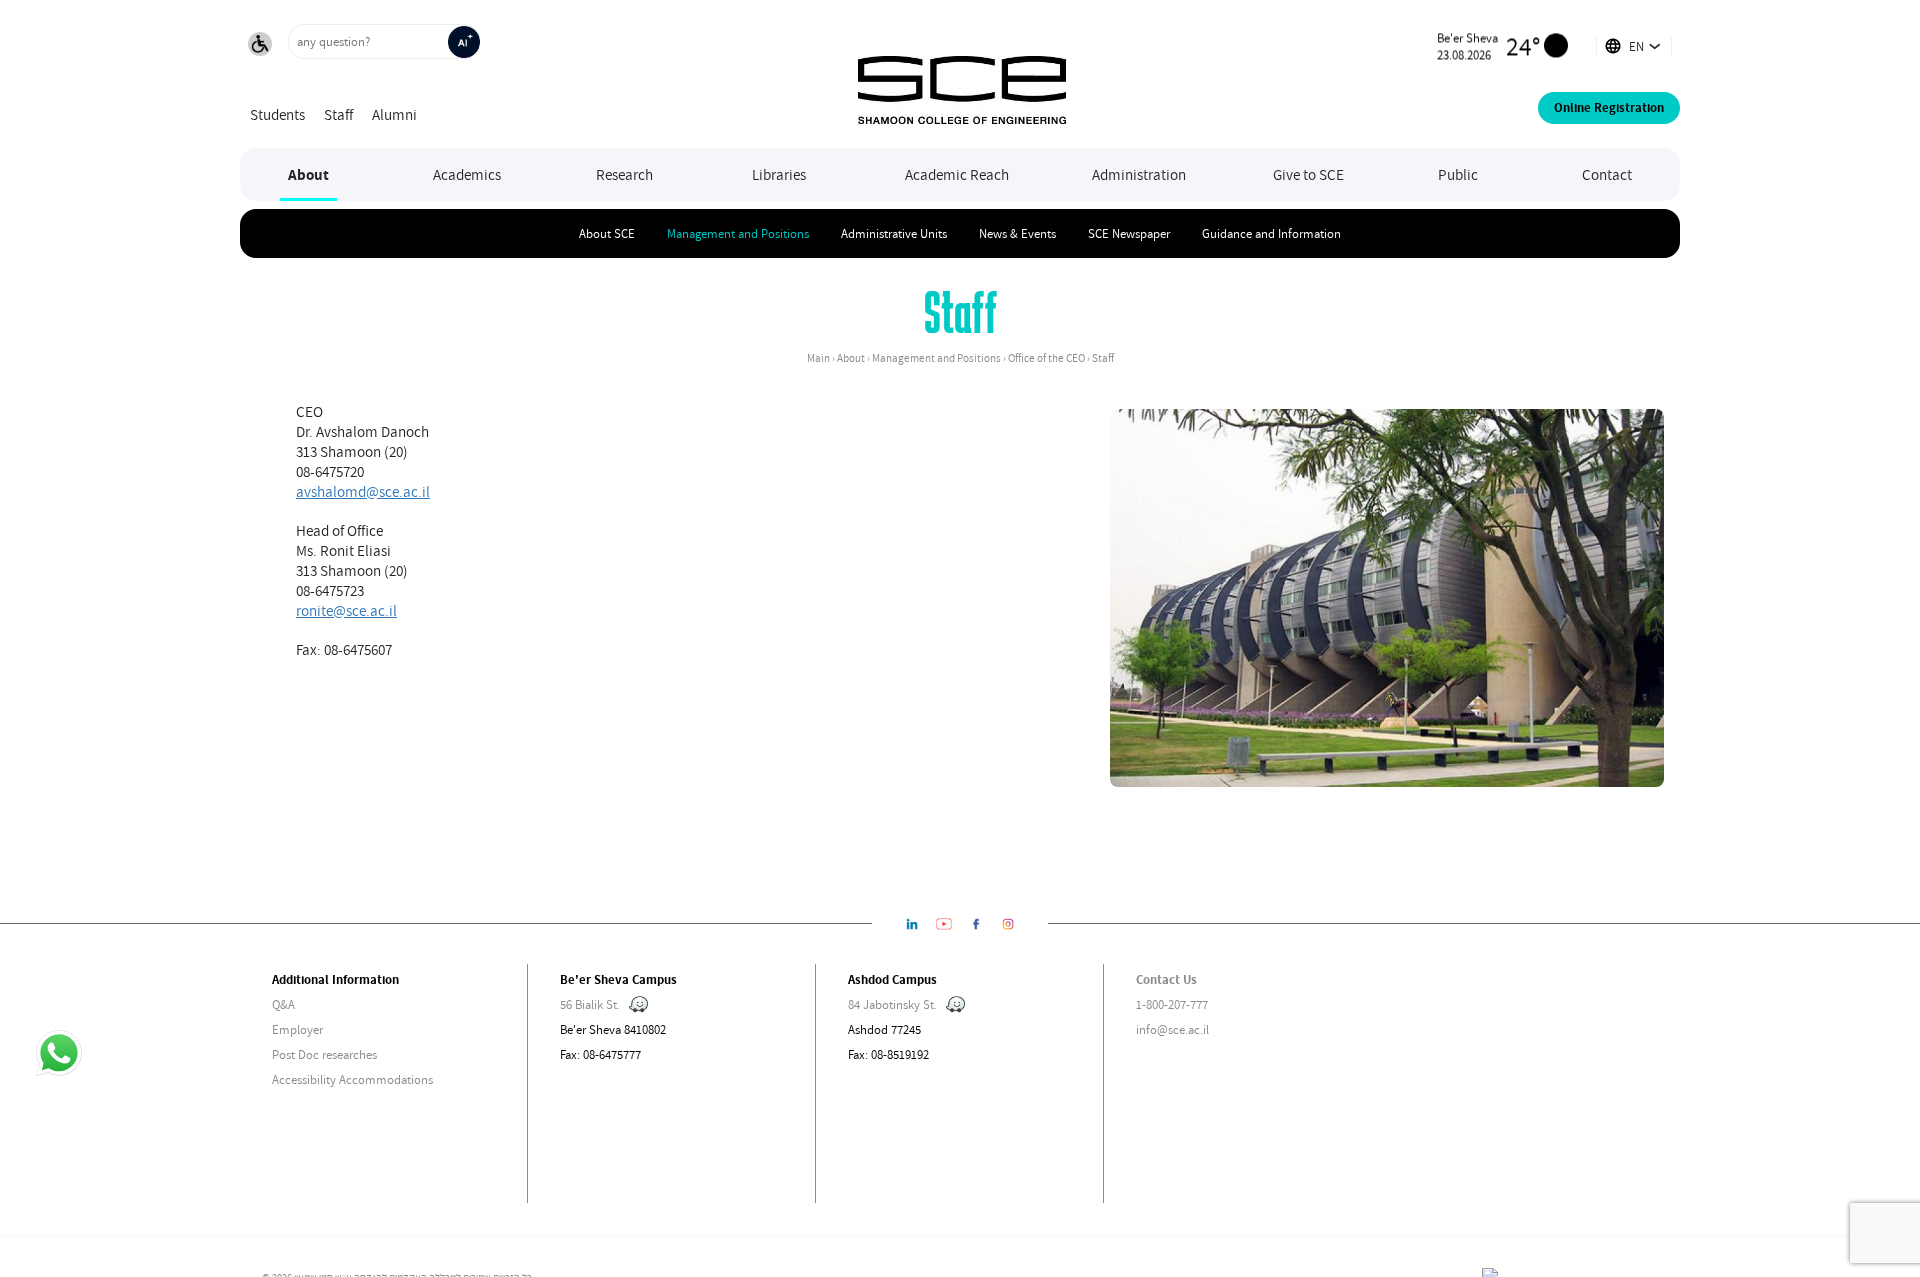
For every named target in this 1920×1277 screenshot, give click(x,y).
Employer (297, 1029)
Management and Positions (738, 233)
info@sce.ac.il (1172, 1029)
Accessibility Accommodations (352, 1079)
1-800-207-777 (1172, 1004)
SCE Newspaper (1129, 233)
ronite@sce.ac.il (346, 610)
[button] (260, 46)
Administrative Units (894, 233)
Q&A (283, 1004)
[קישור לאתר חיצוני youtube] (944, 923)
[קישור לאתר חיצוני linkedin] (912, 923)
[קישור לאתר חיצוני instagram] (1008, 923)
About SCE (607, 233)
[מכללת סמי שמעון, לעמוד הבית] (962, 74)
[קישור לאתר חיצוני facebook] (976, 923)
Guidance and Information (1271, 233)
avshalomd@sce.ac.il (363, 491)
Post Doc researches (324, 1054)
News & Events (1017, 233)
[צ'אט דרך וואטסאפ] (59, 1055)
